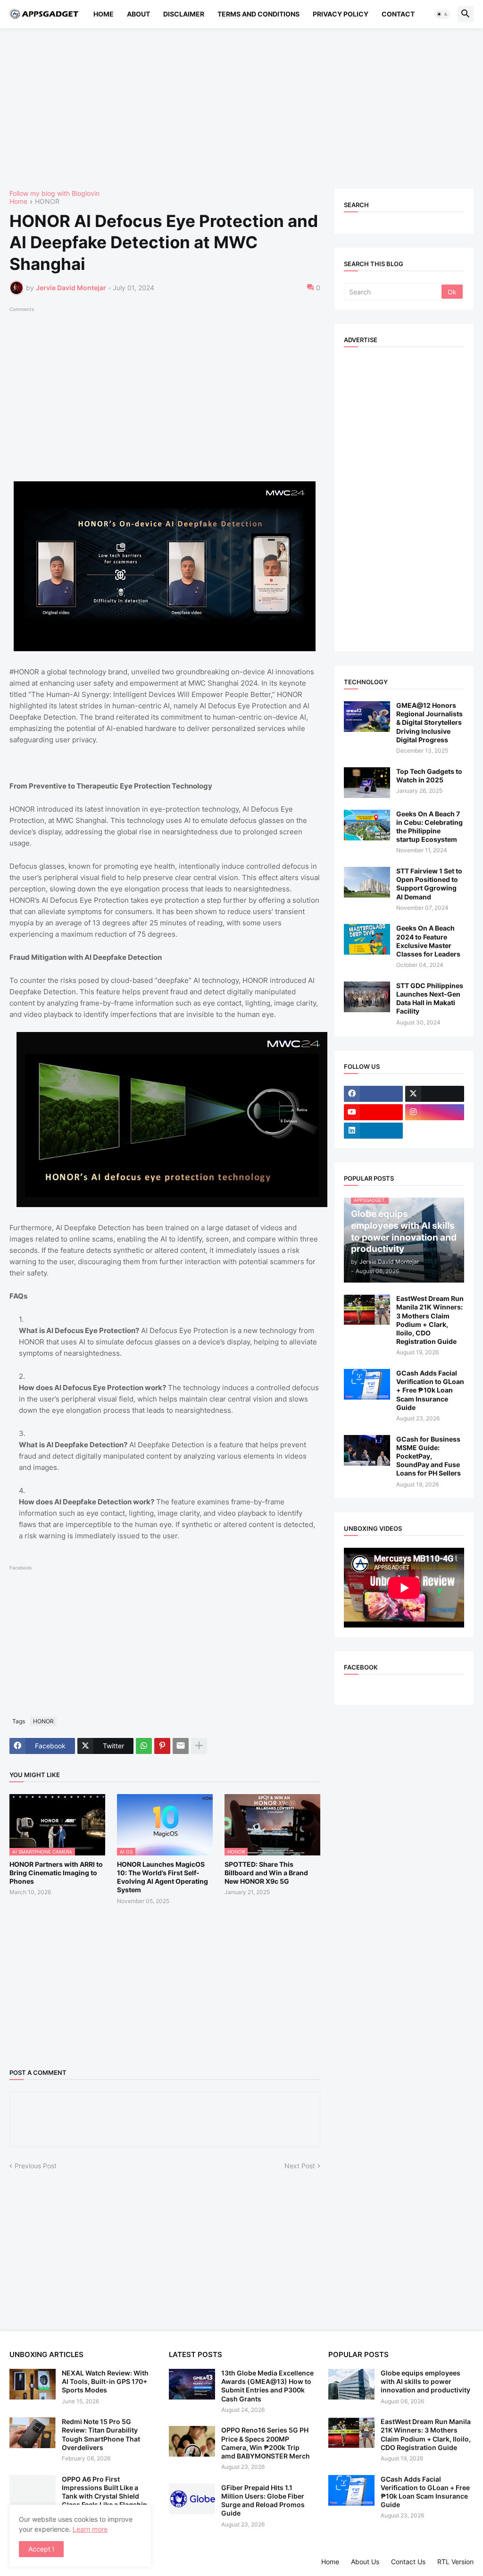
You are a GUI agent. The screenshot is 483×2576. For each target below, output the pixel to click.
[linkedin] (373, 1131)
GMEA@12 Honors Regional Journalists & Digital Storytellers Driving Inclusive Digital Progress (429, 722)
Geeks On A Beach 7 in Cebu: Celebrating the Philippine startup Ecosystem (429, 827)
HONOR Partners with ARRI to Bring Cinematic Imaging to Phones (56, 1873)
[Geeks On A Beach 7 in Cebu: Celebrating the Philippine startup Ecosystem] (367, 825)
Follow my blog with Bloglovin (54, 193)
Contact (398, 14)
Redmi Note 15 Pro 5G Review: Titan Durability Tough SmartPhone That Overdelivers (101, 2434)
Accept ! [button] (41, 2549)
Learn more (90, 2529)
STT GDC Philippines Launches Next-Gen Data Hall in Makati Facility (430, 999)
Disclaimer (184, 14)
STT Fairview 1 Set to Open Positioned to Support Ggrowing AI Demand (429, 884)
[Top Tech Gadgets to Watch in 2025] (367, 783)
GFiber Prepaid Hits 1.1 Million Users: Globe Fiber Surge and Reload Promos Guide (263, 2500)
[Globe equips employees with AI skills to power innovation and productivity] (351, 2384)
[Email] (181, 1746)
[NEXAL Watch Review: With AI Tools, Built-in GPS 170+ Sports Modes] (33, 2384)
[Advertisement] (241, 109)
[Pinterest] (162, 1746)
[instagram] (435, 1112)
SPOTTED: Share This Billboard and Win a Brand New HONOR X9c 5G (266, 1873)
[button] (442, 14)
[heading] (165, 1161)
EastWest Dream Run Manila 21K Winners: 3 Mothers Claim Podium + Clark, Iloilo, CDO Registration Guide (430, 1320)
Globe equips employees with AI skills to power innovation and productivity (425, 2381)
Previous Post (36, 2166)
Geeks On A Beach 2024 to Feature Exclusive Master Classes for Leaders (428, 941)
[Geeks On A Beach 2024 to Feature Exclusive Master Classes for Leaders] (367, 939)
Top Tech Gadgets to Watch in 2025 (429, 776)
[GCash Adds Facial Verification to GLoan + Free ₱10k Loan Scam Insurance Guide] (367, 1384)
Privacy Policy (341, 14)
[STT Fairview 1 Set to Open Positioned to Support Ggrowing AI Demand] (367, 882)
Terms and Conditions (258, 14)
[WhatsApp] (144, 1746)
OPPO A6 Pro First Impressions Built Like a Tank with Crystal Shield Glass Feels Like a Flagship (104, 2492)
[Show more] (199, 1746)
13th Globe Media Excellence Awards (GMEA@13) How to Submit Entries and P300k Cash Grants (267, 2386)
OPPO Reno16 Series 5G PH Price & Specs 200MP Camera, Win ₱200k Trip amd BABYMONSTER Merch (266, 2443)
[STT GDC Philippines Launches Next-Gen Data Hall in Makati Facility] (367, 997)
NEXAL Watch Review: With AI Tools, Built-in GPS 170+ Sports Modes (105, 2381)
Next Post (300, 2166)
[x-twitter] (435, 1094)
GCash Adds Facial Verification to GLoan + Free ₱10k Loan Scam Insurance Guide (430, 1390)
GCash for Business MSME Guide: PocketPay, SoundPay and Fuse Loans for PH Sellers (429, 1456)
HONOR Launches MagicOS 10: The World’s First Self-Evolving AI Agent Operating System (162, 1877)
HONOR (47, 202)
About (138, 14)
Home (104, 14)
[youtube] (373, 1112)
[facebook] (373, 1094)
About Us (365, 2562)
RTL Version (455, 2562)
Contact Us (408, 2562)
